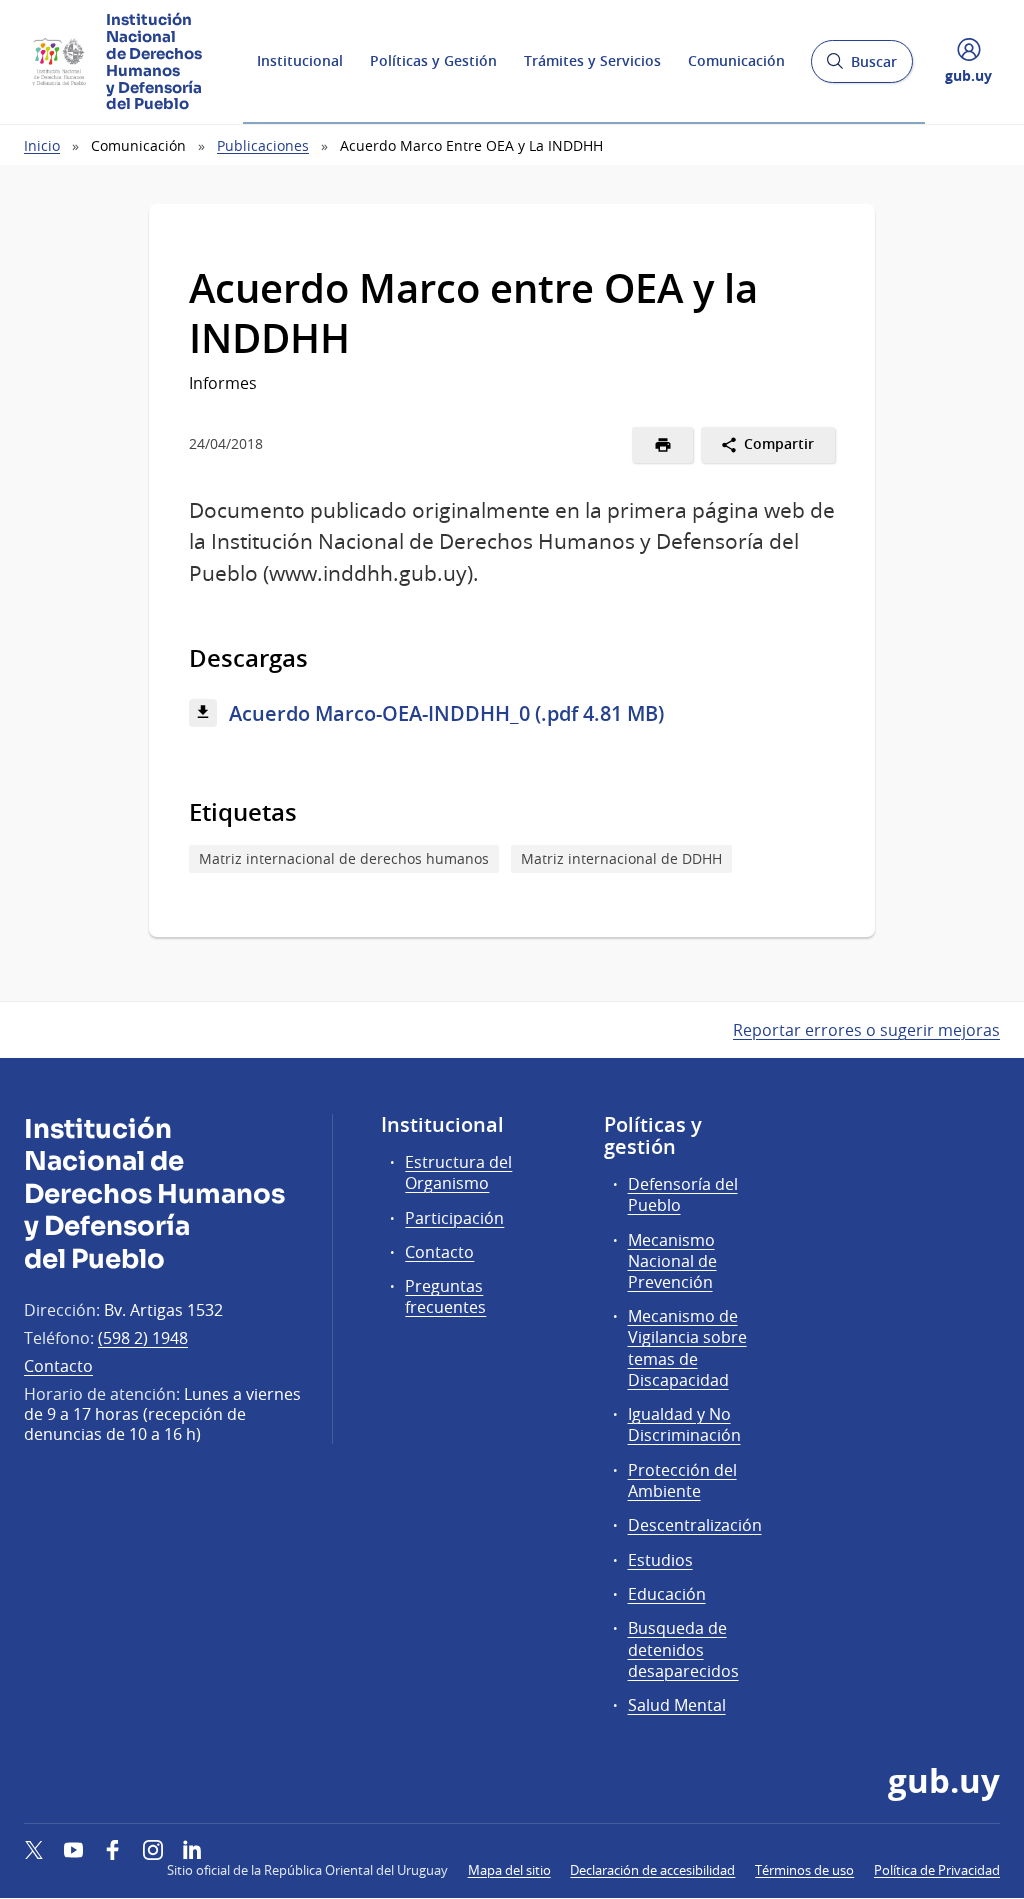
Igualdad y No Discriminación (684, 1424)
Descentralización (695, 1525)
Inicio (42, 145)
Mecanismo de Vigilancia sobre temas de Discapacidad (687, 1348)
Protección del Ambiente (682, 1480)
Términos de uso (804, 1870)
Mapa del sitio (509, 1870)
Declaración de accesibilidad (652, 1870)
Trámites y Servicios (592, 60)
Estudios (660, 1560)
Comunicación (736, 60)
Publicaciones (263, 145)
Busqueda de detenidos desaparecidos (683, 1649)
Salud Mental (677, 1705)
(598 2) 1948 (143, 1338)
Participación (454, 1218)
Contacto (58, 1366)
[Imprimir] (662, 445)
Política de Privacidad (937, 1870)
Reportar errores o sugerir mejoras (866, 1030)
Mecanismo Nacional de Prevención (672, 1261)
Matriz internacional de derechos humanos (344, 858)
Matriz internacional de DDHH (621, 858)
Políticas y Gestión (433, 60)
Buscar (861, 67)
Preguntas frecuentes (445, 1296)
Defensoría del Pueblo (683, 1194)
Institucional (300, 60)
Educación (667, 1594)
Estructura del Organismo (458, 1172)
